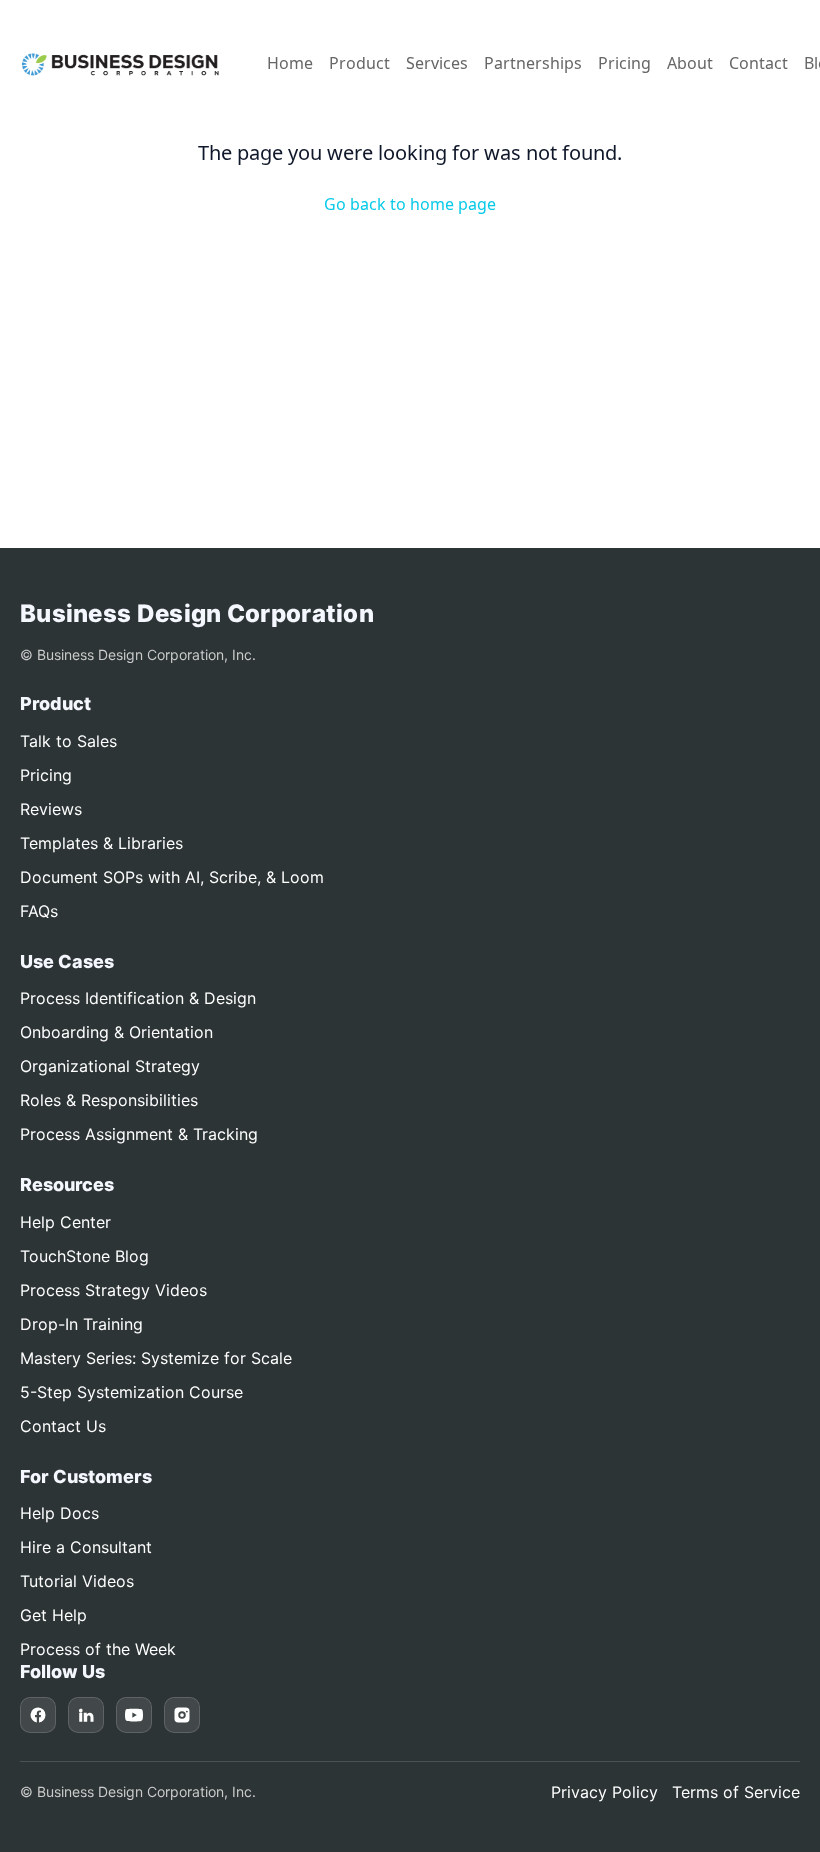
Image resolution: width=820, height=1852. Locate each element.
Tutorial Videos (77, 1581)
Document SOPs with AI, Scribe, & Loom (172, 877)
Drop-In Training (81, 1324)
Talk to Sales (68, 741)
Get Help (53, 1615)
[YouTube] (134, 1715)
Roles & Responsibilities (109, 1100)
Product (359, 63)
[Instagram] (182, 1715)
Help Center (65, 1222)
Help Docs (59, 1513)
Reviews (51, 809)
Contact (758, 63)
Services (437, 63)
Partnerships (533, 63)
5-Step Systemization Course (131, 1392)
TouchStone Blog (84, 1256)
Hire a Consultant (86, 1547)
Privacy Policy (604, 1792)
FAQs (39, 911)
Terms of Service (736, 1792)
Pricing (624, 63)
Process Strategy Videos (113, 1290)
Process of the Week (98, 1649)
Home (290, 63)
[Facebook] (38, 1715)
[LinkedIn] (86, 1715)
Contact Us (63, 1426)
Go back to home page (410, 204)
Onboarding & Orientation (116, 1032)
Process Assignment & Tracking (139, 1134)
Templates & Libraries (101, 843)
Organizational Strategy (110, 1066)
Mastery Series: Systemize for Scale (156, 1358)
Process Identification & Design (138, 998)
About (690, 63)
